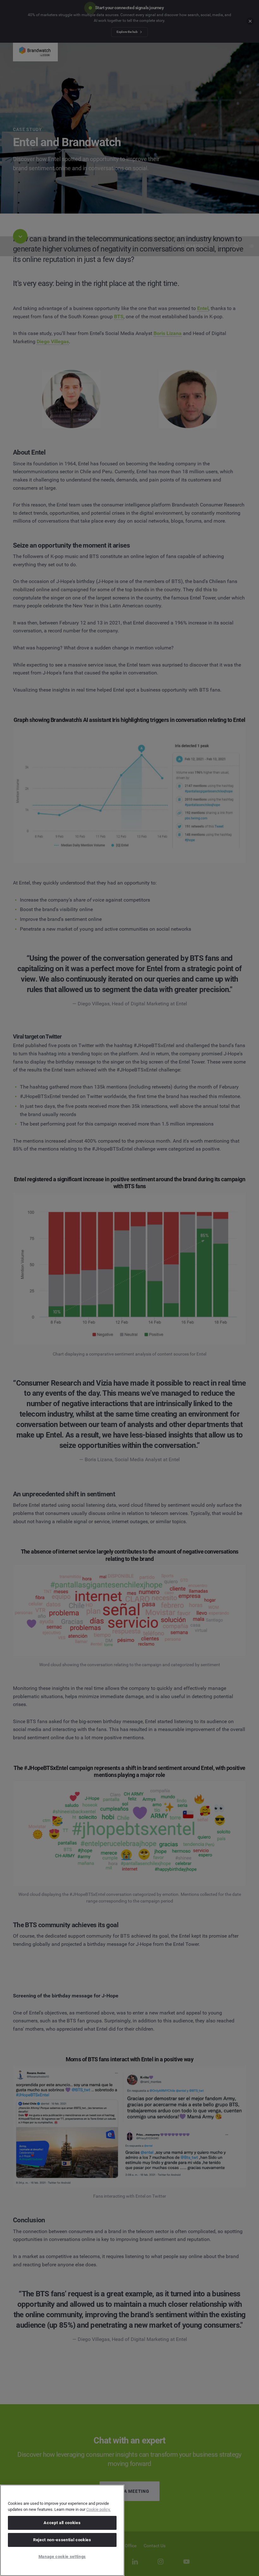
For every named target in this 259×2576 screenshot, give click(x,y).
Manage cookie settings (62, 2557)
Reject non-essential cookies (62, 2540)
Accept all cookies (62, 2523)
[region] (62, 2530)
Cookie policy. (98, 2509)
